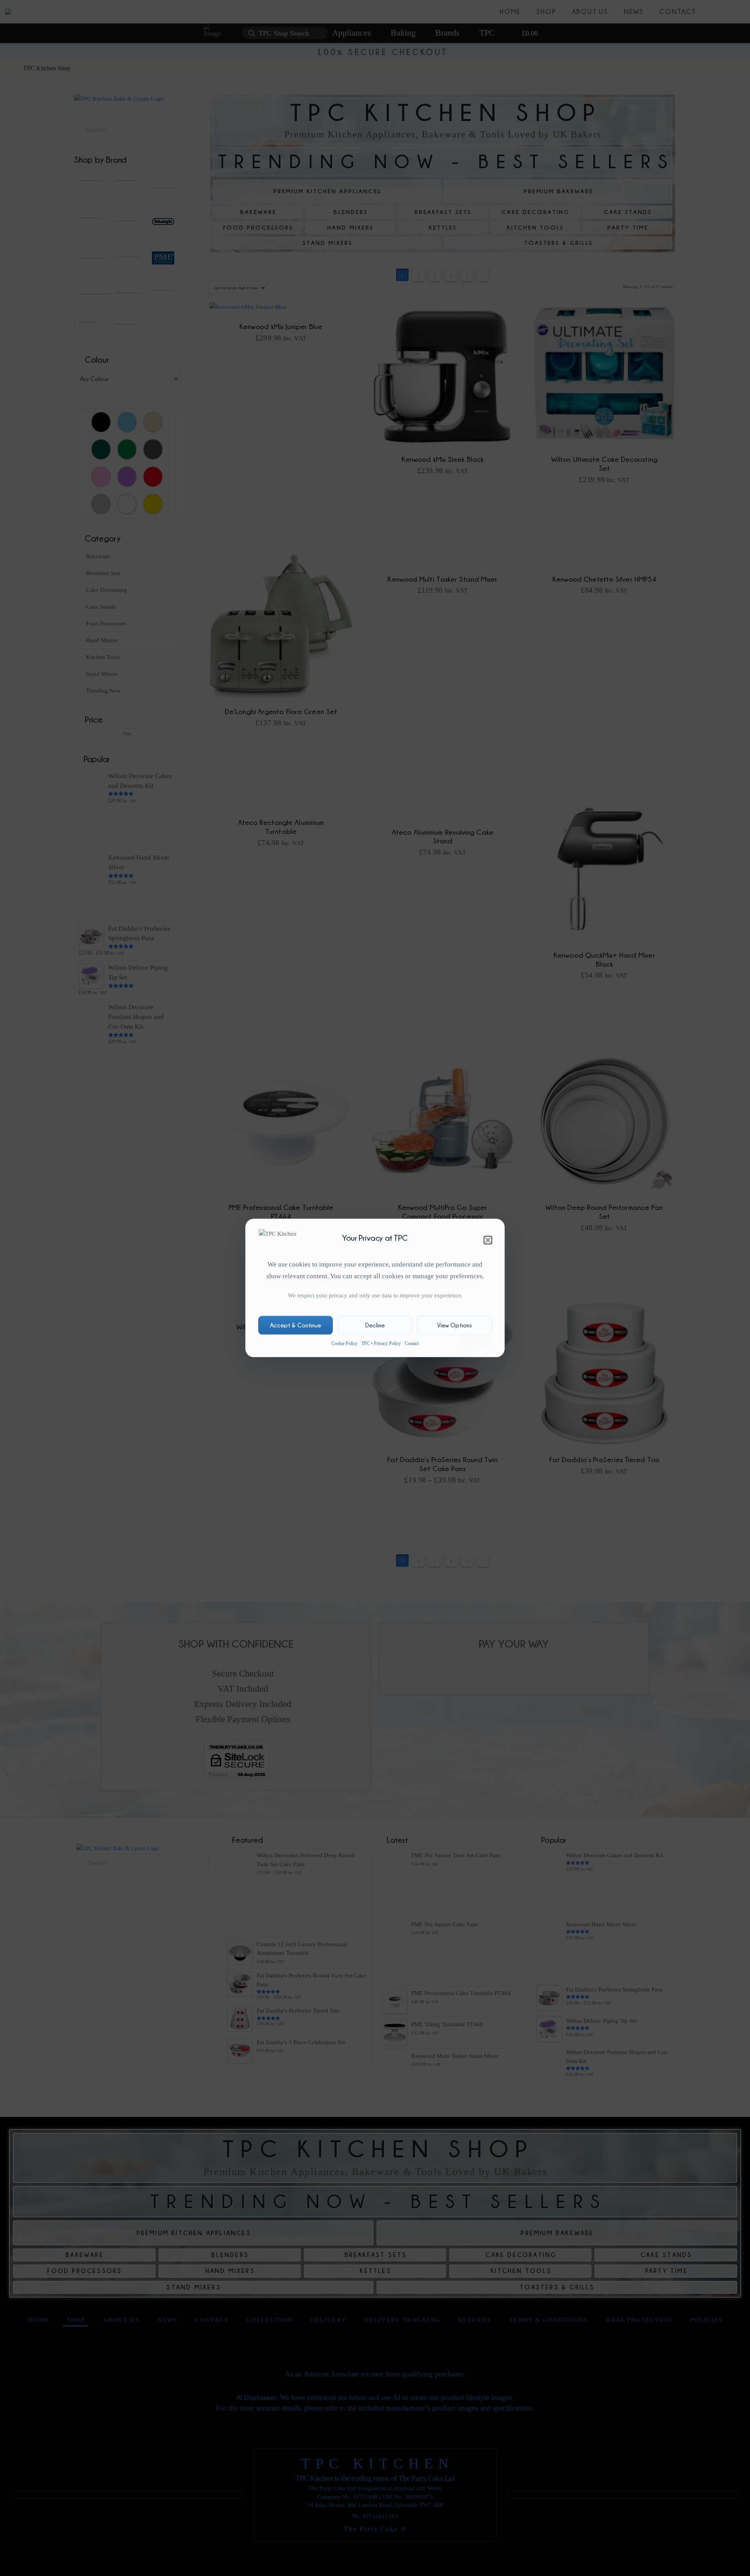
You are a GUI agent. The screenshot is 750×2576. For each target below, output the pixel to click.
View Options (454, 1325)
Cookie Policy (344, 1343)
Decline (375, 1325)
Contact (412, 1343)
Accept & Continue (296, 1325)
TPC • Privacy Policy (381, 1343)
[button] (488, 1240)
